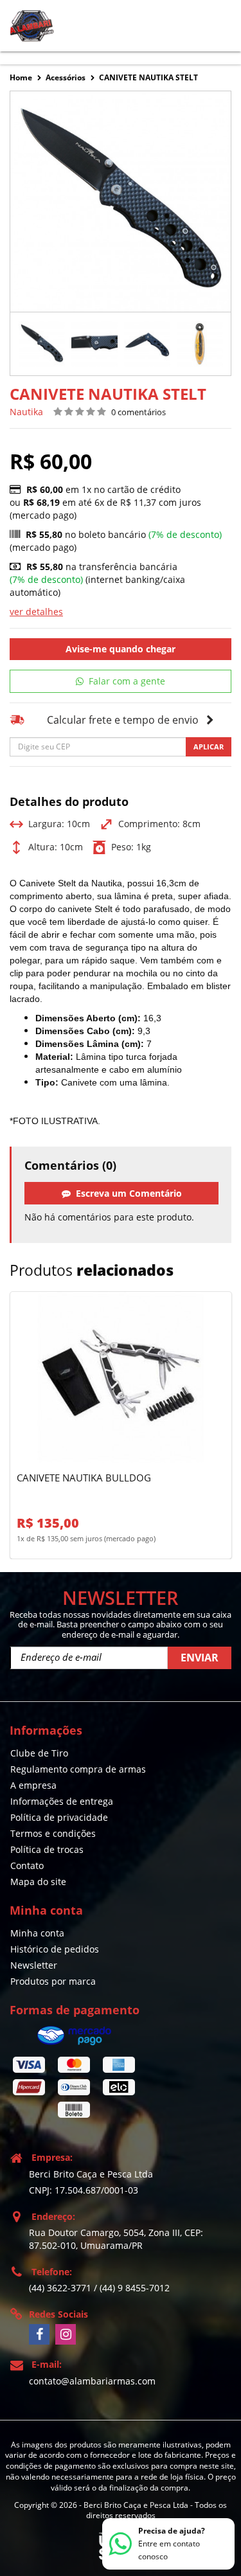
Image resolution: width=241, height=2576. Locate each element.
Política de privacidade (59, 1817)
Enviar (200, 1658)
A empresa (33, 1785)
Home (21, 77)
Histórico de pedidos (55, 1949)
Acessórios (66, 77)
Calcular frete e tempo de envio (123, 720)
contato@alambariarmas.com (92, 2381)
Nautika (26, 412)
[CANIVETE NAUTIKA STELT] (42, 344)
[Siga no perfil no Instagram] (66, 2334)
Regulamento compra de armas (78, 1769)
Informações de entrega (62, 1801)
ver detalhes (36, 612)
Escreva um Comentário (126, 1193)
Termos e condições (53, 1833)
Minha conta (37, 1933)
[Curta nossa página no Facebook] (39, 2334)
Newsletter (34, 1965)
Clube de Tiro (39, 1753)
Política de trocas (47, 1849)
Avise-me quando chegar (121, 649)
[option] (42, 344)
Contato (27, 1865)
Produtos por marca (53, 1981)
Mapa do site (38, 1882)
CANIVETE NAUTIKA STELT (148, 77)
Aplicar (209, 747)
